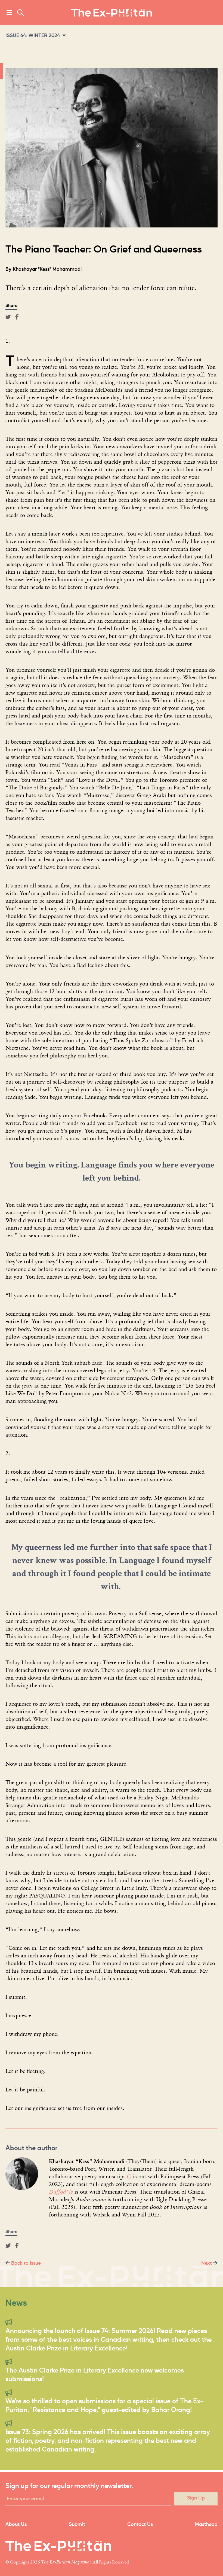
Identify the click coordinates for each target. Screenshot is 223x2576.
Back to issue (26, 2263)
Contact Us (140, 2525)
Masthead (206, 2525)
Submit (77, 2525)
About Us (16, 2525)
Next (207, 2263)
